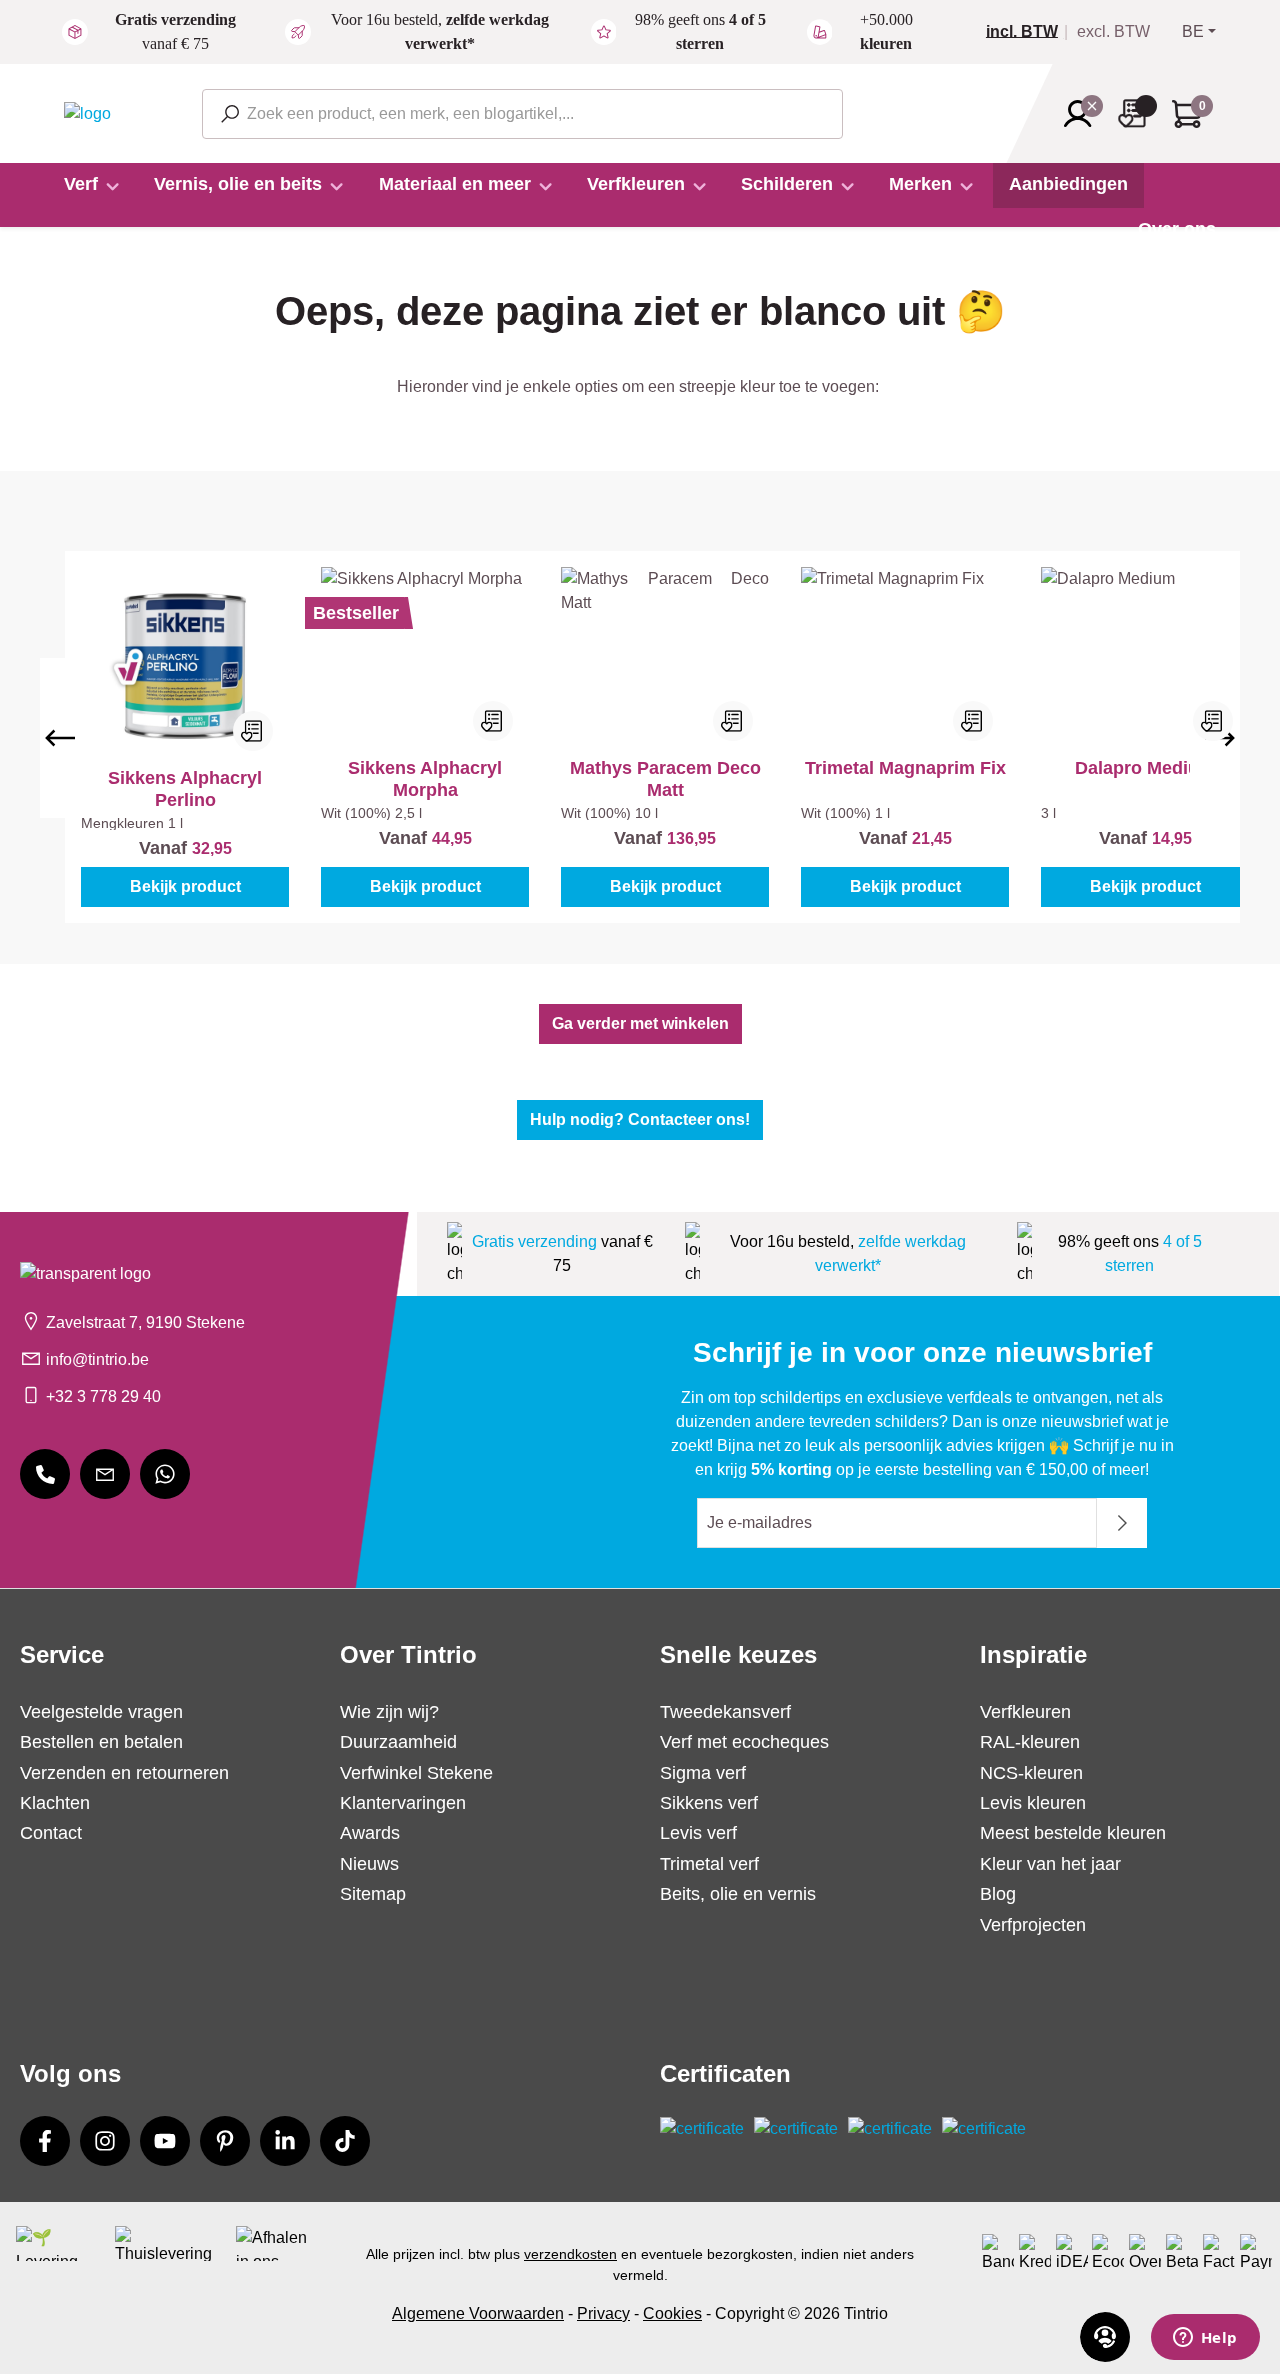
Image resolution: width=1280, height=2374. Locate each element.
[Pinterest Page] (225, 2141)
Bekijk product (185, 886)
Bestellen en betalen (101, 1742)
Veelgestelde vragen (101, 1712)
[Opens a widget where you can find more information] (1205, 2339)
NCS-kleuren (1031, 1773)
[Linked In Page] (285, 2141)
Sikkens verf (709, 1803)
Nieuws (369, 1864)
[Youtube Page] (165, 2141)
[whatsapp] (165, 1474)
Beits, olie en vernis (738, 1894)
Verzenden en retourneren (124, 1773)
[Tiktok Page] (345, 2141)
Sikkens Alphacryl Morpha (425, 779)
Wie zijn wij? (389, 1712)
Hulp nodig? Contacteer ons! (640, 1119)
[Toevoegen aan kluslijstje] (253, 731)
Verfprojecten (1033, 1925)
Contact (51, 1833)
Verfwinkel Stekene (416, 1773)
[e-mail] (105, 1474)
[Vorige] (60, 738)
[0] (1030, 32)
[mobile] (45, 1474)
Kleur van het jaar (1050, 1864)
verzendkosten (570, 2254)
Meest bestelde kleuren (1073, 1833)
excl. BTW (1113, 32)
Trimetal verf (709, 1864)
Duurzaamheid (398, 1742)
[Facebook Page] (45, 2141)
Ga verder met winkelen (640, 1023)
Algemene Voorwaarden (478, 2313)
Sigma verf (703, 1773)
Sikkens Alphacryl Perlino (185, 789)
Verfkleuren (1025, 1712)
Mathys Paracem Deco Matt (665, 779)
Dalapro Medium (1145, 768)
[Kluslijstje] (1138, 113)
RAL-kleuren (1030, 1742)
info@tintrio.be (97, 1359)
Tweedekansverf (725, 1712)
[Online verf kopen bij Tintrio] (87, 112)
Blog (998, 1894)
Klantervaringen (403, 1803)
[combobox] (522, 114)
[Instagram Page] (105, 2141)
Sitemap (373, 1894)
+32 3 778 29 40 (103, 1396)
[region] (640, 737)
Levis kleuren (1033, 1803)
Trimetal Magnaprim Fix (905, 768)
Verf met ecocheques (744, 1742)
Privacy (603, 2313)
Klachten (55, 1803)
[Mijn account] (1084, 114)
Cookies (672, 2313)
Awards (370, 1833)
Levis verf (698, 1833)
